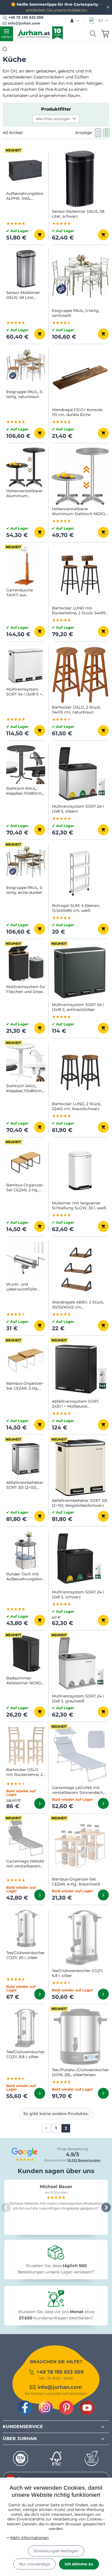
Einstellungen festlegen (56, 2551)
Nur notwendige (35, 2564)
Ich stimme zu (79, 2564)
